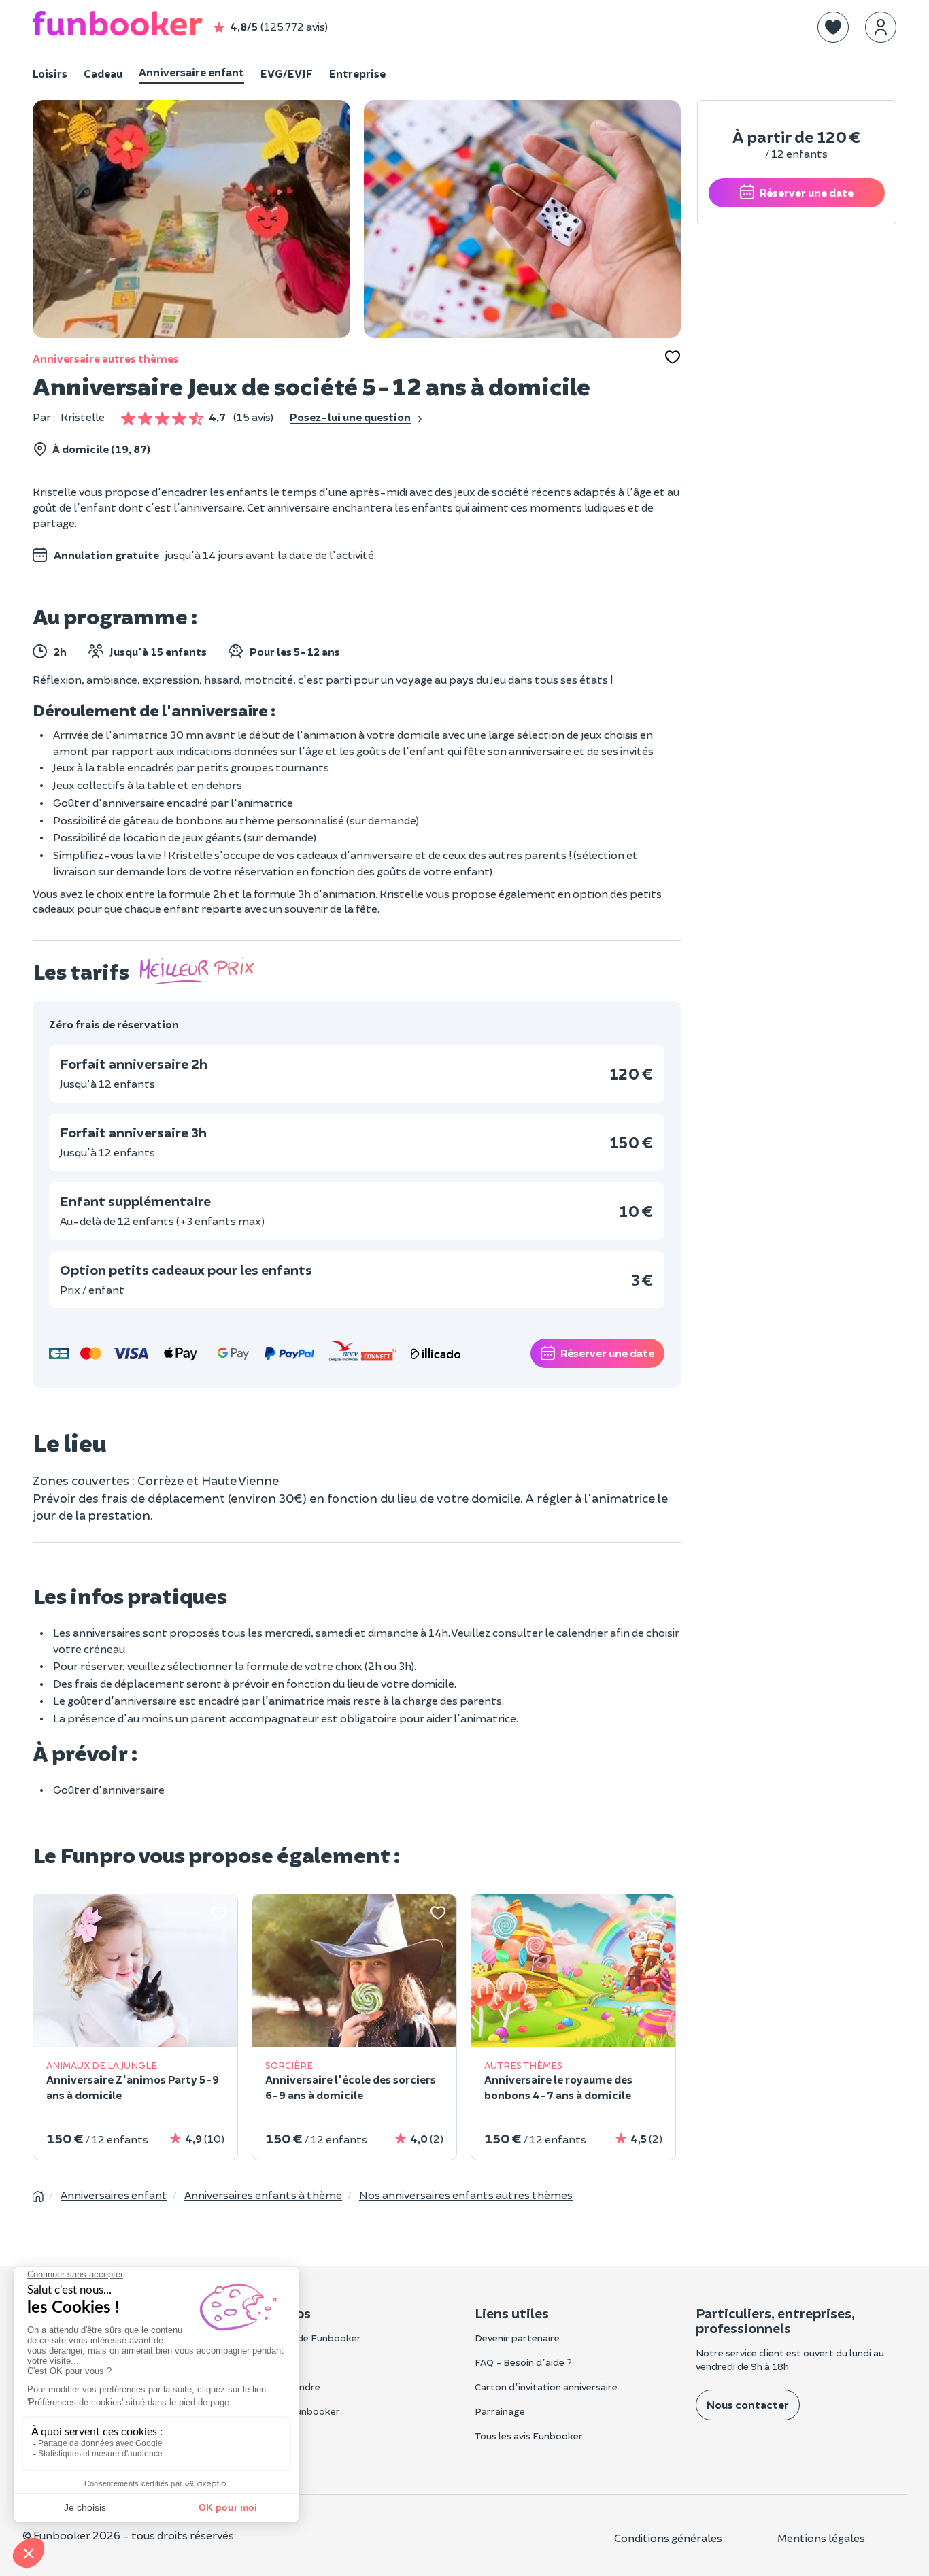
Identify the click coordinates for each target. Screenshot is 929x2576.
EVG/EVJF (287, 73)
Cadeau (103, 73)
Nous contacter (748, 2404)
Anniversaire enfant (191, 72)
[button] (833, 27)
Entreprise (357, 73)
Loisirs (50, 73)
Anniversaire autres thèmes (106, 358)
